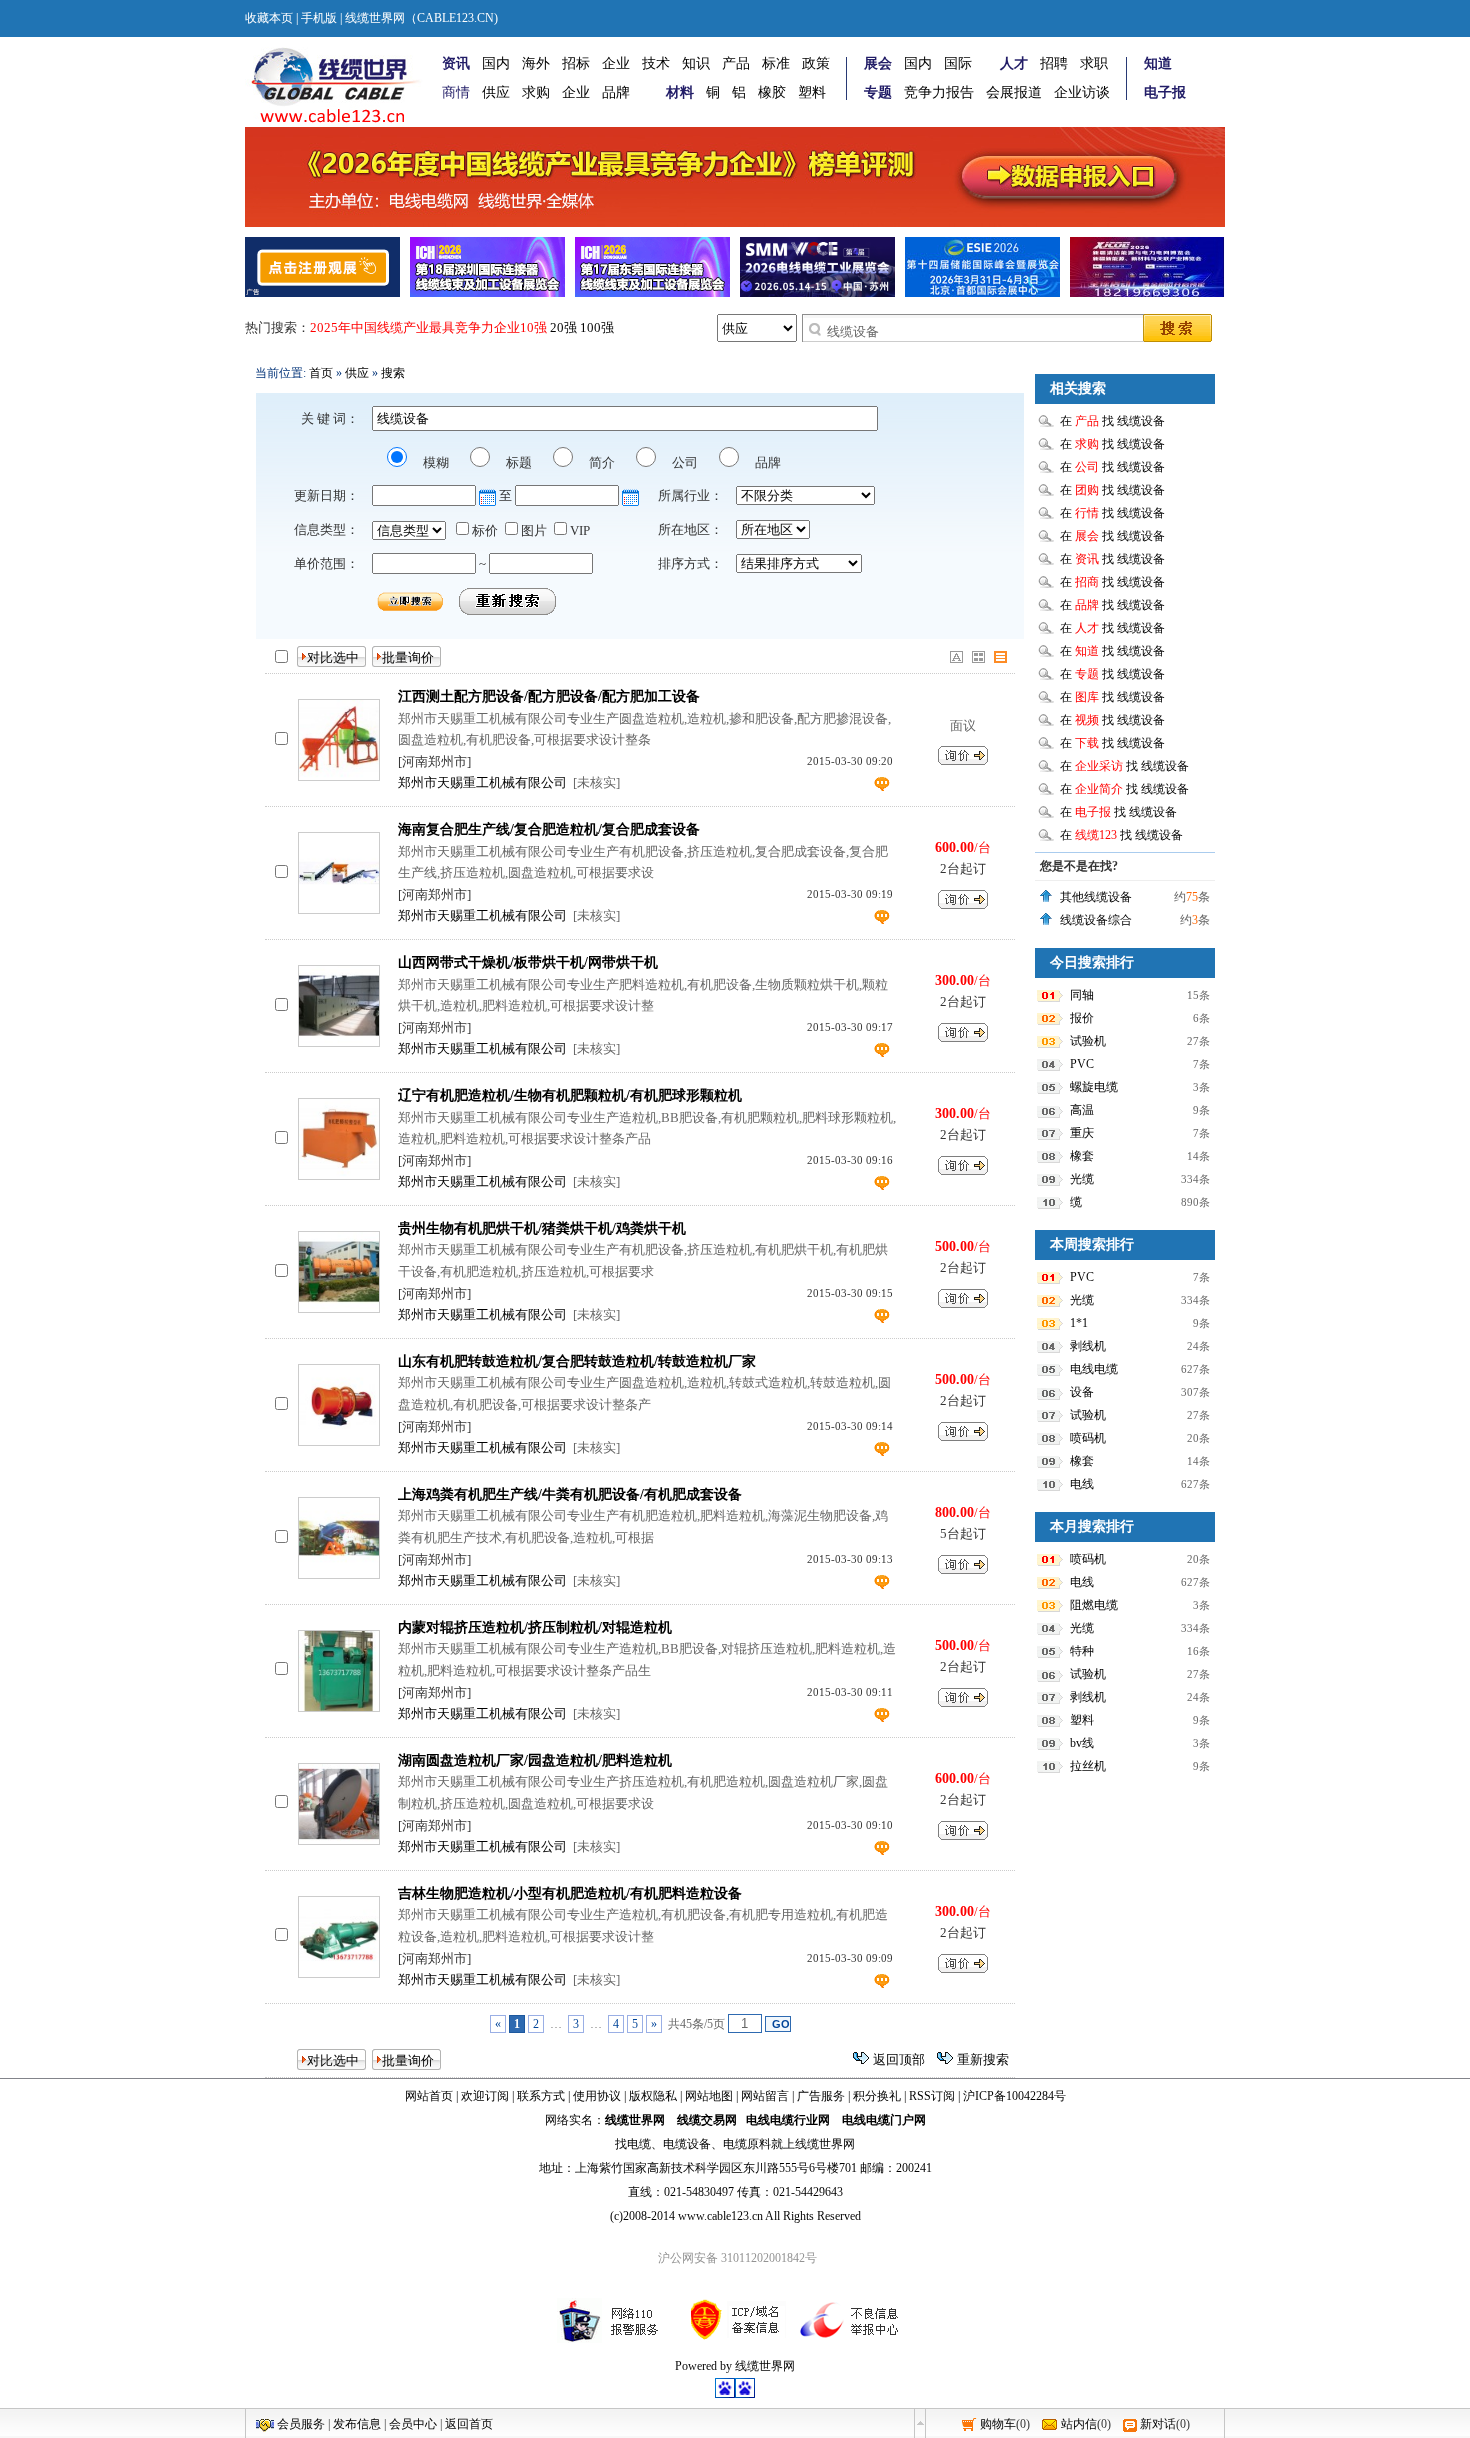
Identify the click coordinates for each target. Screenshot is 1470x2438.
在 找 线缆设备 (1112, 421)
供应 (496, 92)
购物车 (998, 2424)
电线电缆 (1094, 1369)
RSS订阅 (932, 2096)
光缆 (1082, 1179)
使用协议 (597, 2096)
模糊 (434, 462)
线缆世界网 (635, 2120)
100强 (597, 327)
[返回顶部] (920, 2423)
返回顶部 (899, 2059)
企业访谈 (1082, 92)
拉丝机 (1088, 1766)
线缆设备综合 (1096, 920)
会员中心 (413, 2424)
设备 (1082, 1392)
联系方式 (541, 2096)
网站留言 (765, 2096)
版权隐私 (653, 2096)
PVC (1082, 1064)
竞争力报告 (939, 92)
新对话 (1158, 2424)
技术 (656, 63)
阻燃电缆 (1094, 1605)
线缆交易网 (707, 2120)
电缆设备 (687, 2144)
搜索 (393, 373)
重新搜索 (983, 2059)
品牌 (616, 92)
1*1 (1079, 1323)
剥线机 (1088, 1346)
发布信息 (357, 2424)
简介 (600, 462)
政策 (816, 63)
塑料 (812, 92)
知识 (696, 63)
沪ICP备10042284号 (1014, 2096)
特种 (1082, 1651)
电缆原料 (747, 2144)
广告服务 (821, 2096)
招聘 (1054, 63)
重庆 (1082, 1133)
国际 (958, 63)
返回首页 (469, 2424)
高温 (1082, 1110)
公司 (683, 462)
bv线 (1082, 1743)
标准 (776, 63)
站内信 (1079, 2424)
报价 (1082, 1018)
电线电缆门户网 (884, 2120)
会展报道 (1014, 92)
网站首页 (429, 2096)
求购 (536, 92)
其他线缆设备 (1096, 897)
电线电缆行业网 (788, 2120)
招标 (576, 63)
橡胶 (772, 92)
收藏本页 (269, 18)
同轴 (1082, 995)
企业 (616, 63)
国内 (496, 63)
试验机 (1088, 1041)
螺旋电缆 (1094, 1087)
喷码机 (1088, 1438)
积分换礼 (877, 2096)
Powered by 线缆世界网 (735, 2366)
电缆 (639, 2144)
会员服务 (301, 2424)
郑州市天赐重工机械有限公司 (482, 782)
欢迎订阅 (485, 2096)
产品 (736, 63)
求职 (1094, 63)
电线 (1082, 1484)
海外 (536, 63)
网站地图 (709, 2096)
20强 (563, 327)
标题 (517, 462)
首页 (321, 373)
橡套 (1082, 1156)
